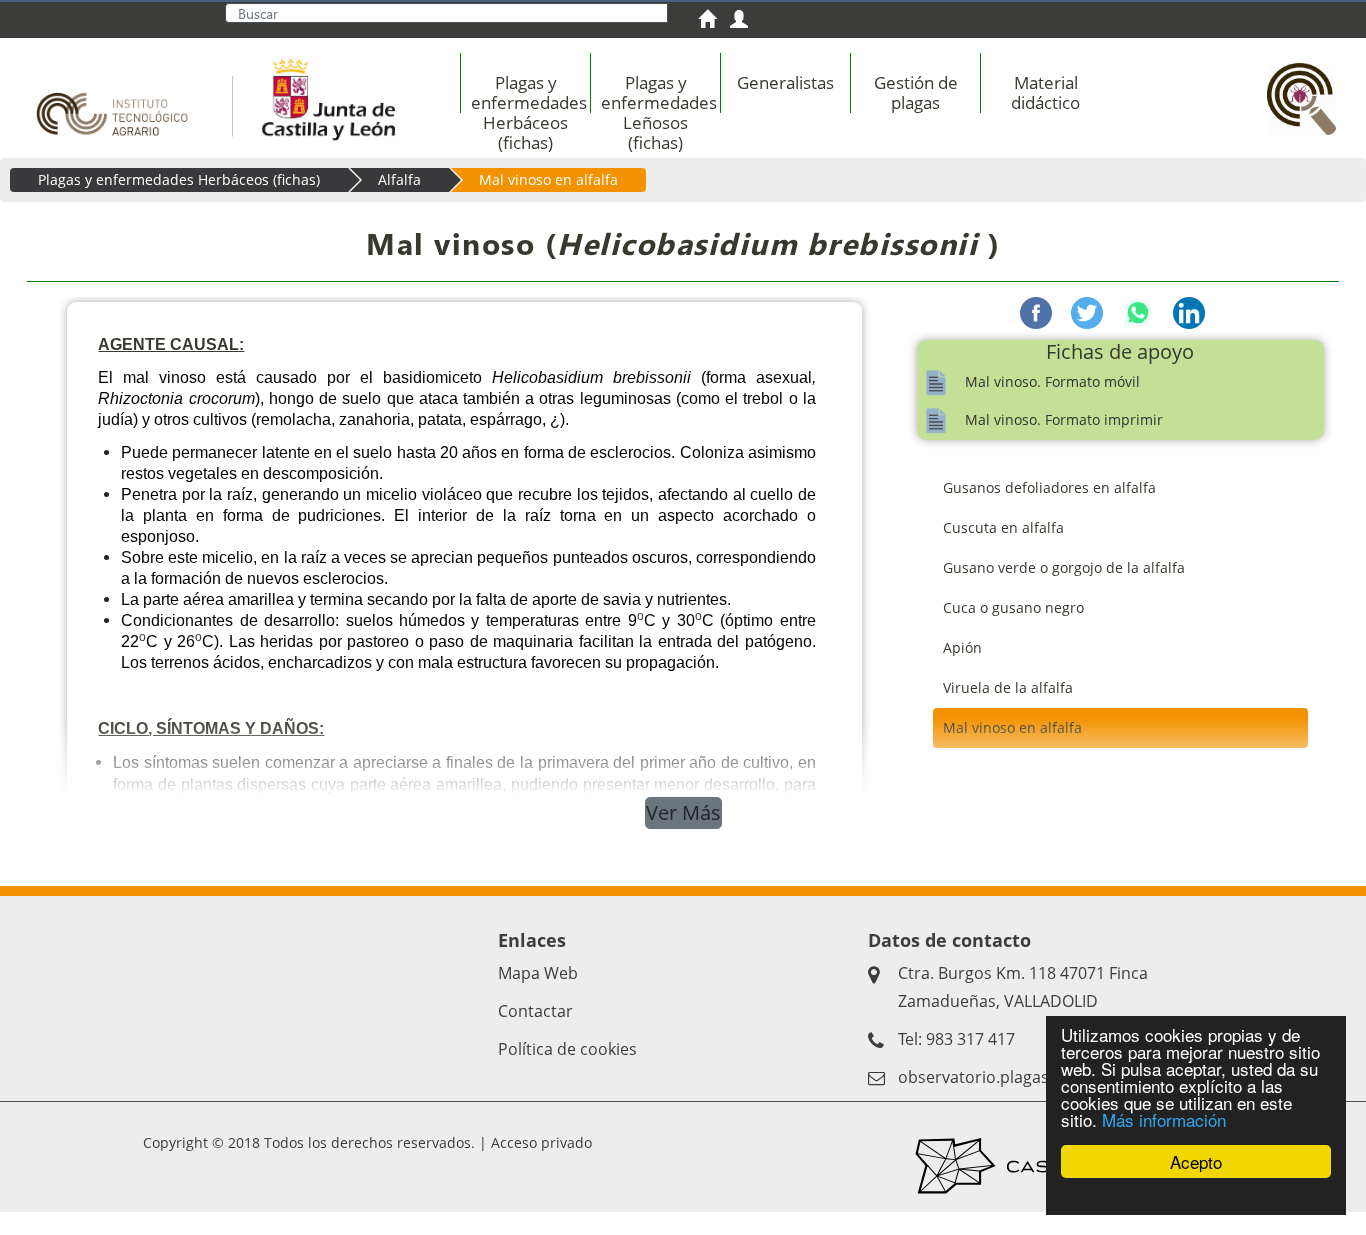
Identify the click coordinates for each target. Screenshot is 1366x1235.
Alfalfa (399, 179)
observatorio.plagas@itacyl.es (1010, 1077)
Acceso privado (541, 1142)
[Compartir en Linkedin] (1189, 311)
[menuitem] (714, 21)
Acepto (1196, 1161)
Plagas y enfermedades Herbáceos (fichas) (179, 179)
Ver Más (683, 812)
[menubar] (849, 103)
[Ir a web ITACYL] (118, 95)
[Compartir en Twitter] (1087, 311)
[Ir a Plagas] (1295, 86)
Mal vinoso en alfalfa (548, 179)
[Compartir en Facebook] (1036, 311)
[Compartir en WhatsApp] (1138, 311)
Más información (1164, 1119)
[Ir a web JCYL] (322, 95)
